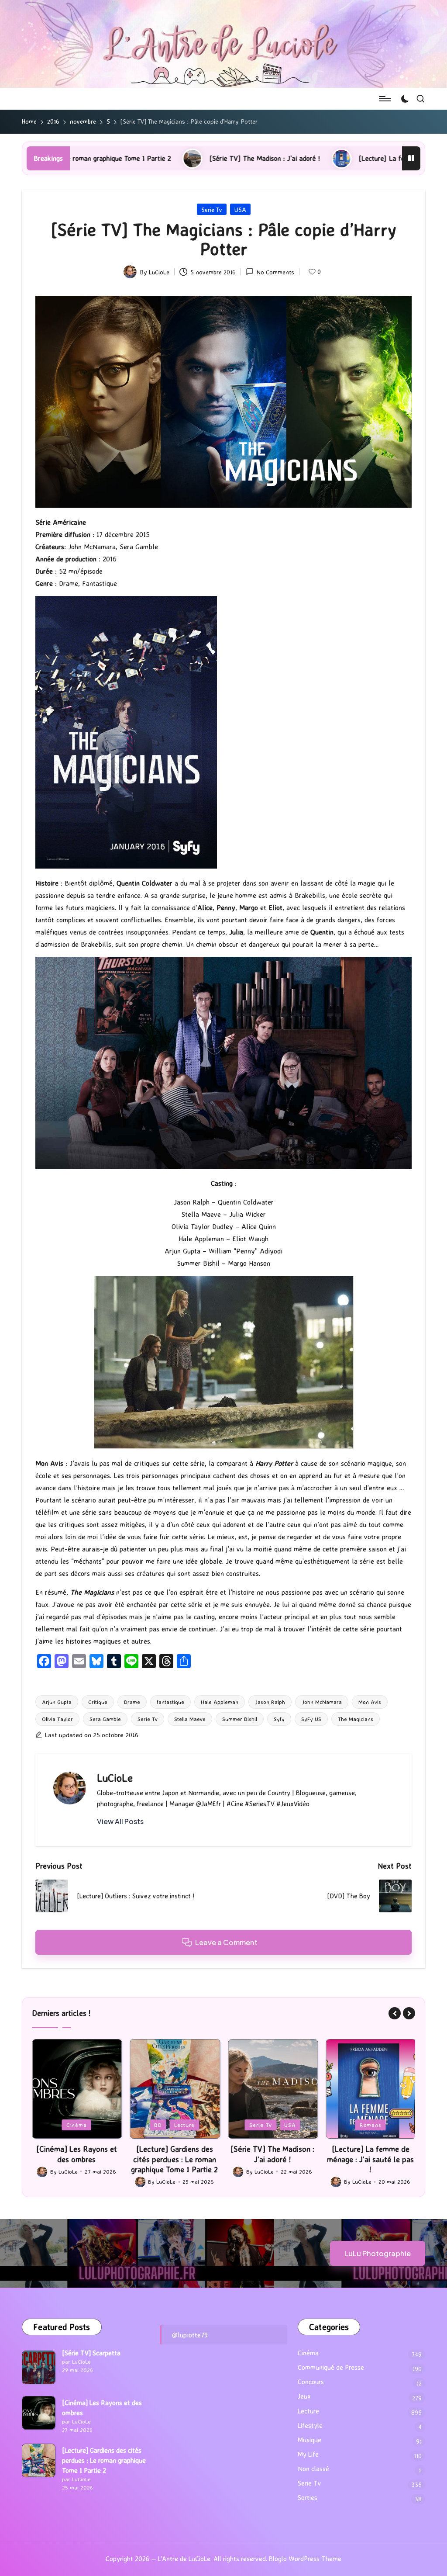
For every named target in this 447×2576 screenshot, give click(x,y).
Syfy (279, 1719)
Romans (272, 2125)
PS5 (371, 2125)
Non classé (313, 2469)
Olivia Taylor (57, 1719)
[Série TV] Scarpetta (91, 2353)
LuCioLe (115, 1778)
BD (60, 2125)
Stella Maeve (190, 1719)
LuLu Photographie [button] (378, 2253)
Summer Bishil (240, 1719)
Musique (309, 2440)
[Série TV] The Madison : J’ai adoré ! (120, 158)
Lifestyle (310, 2425)
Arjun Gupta (57, 1702)
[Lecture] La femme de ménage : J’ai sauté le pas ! (290, 158)
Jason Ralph (270, 1702)
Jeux (347, 2125)
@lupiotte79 (190, 2335)
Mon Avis (370, 1702)
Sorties (308, 2498)
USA (240, 209)
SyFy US (311, 1719)
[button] (120, 1821)
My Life (308, 2454)
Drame (132, 1702)
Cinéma (308, 2353)
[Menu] (384, 99)
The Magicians (356, 1719)
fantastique (170, 1702)
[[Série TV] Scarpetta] (39, 2367)
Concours (311, 2382)
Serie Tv (212, 209)
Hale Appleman (220, 1702)
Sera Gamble (105, 1719)
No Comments (275, 272)
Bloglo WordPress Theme (305, 2559)
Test (394, 2125)
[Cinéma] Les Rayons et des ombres (102, 2408)
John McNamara (322, 1702)
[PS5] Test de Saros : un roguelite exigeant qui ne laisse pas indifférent (371, 2159)
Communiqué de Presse (331, 2367)
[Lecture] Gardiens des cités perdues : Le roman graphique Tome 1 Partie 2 (77, 2159)
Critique (98, 1702)
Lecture (86, 2125)
